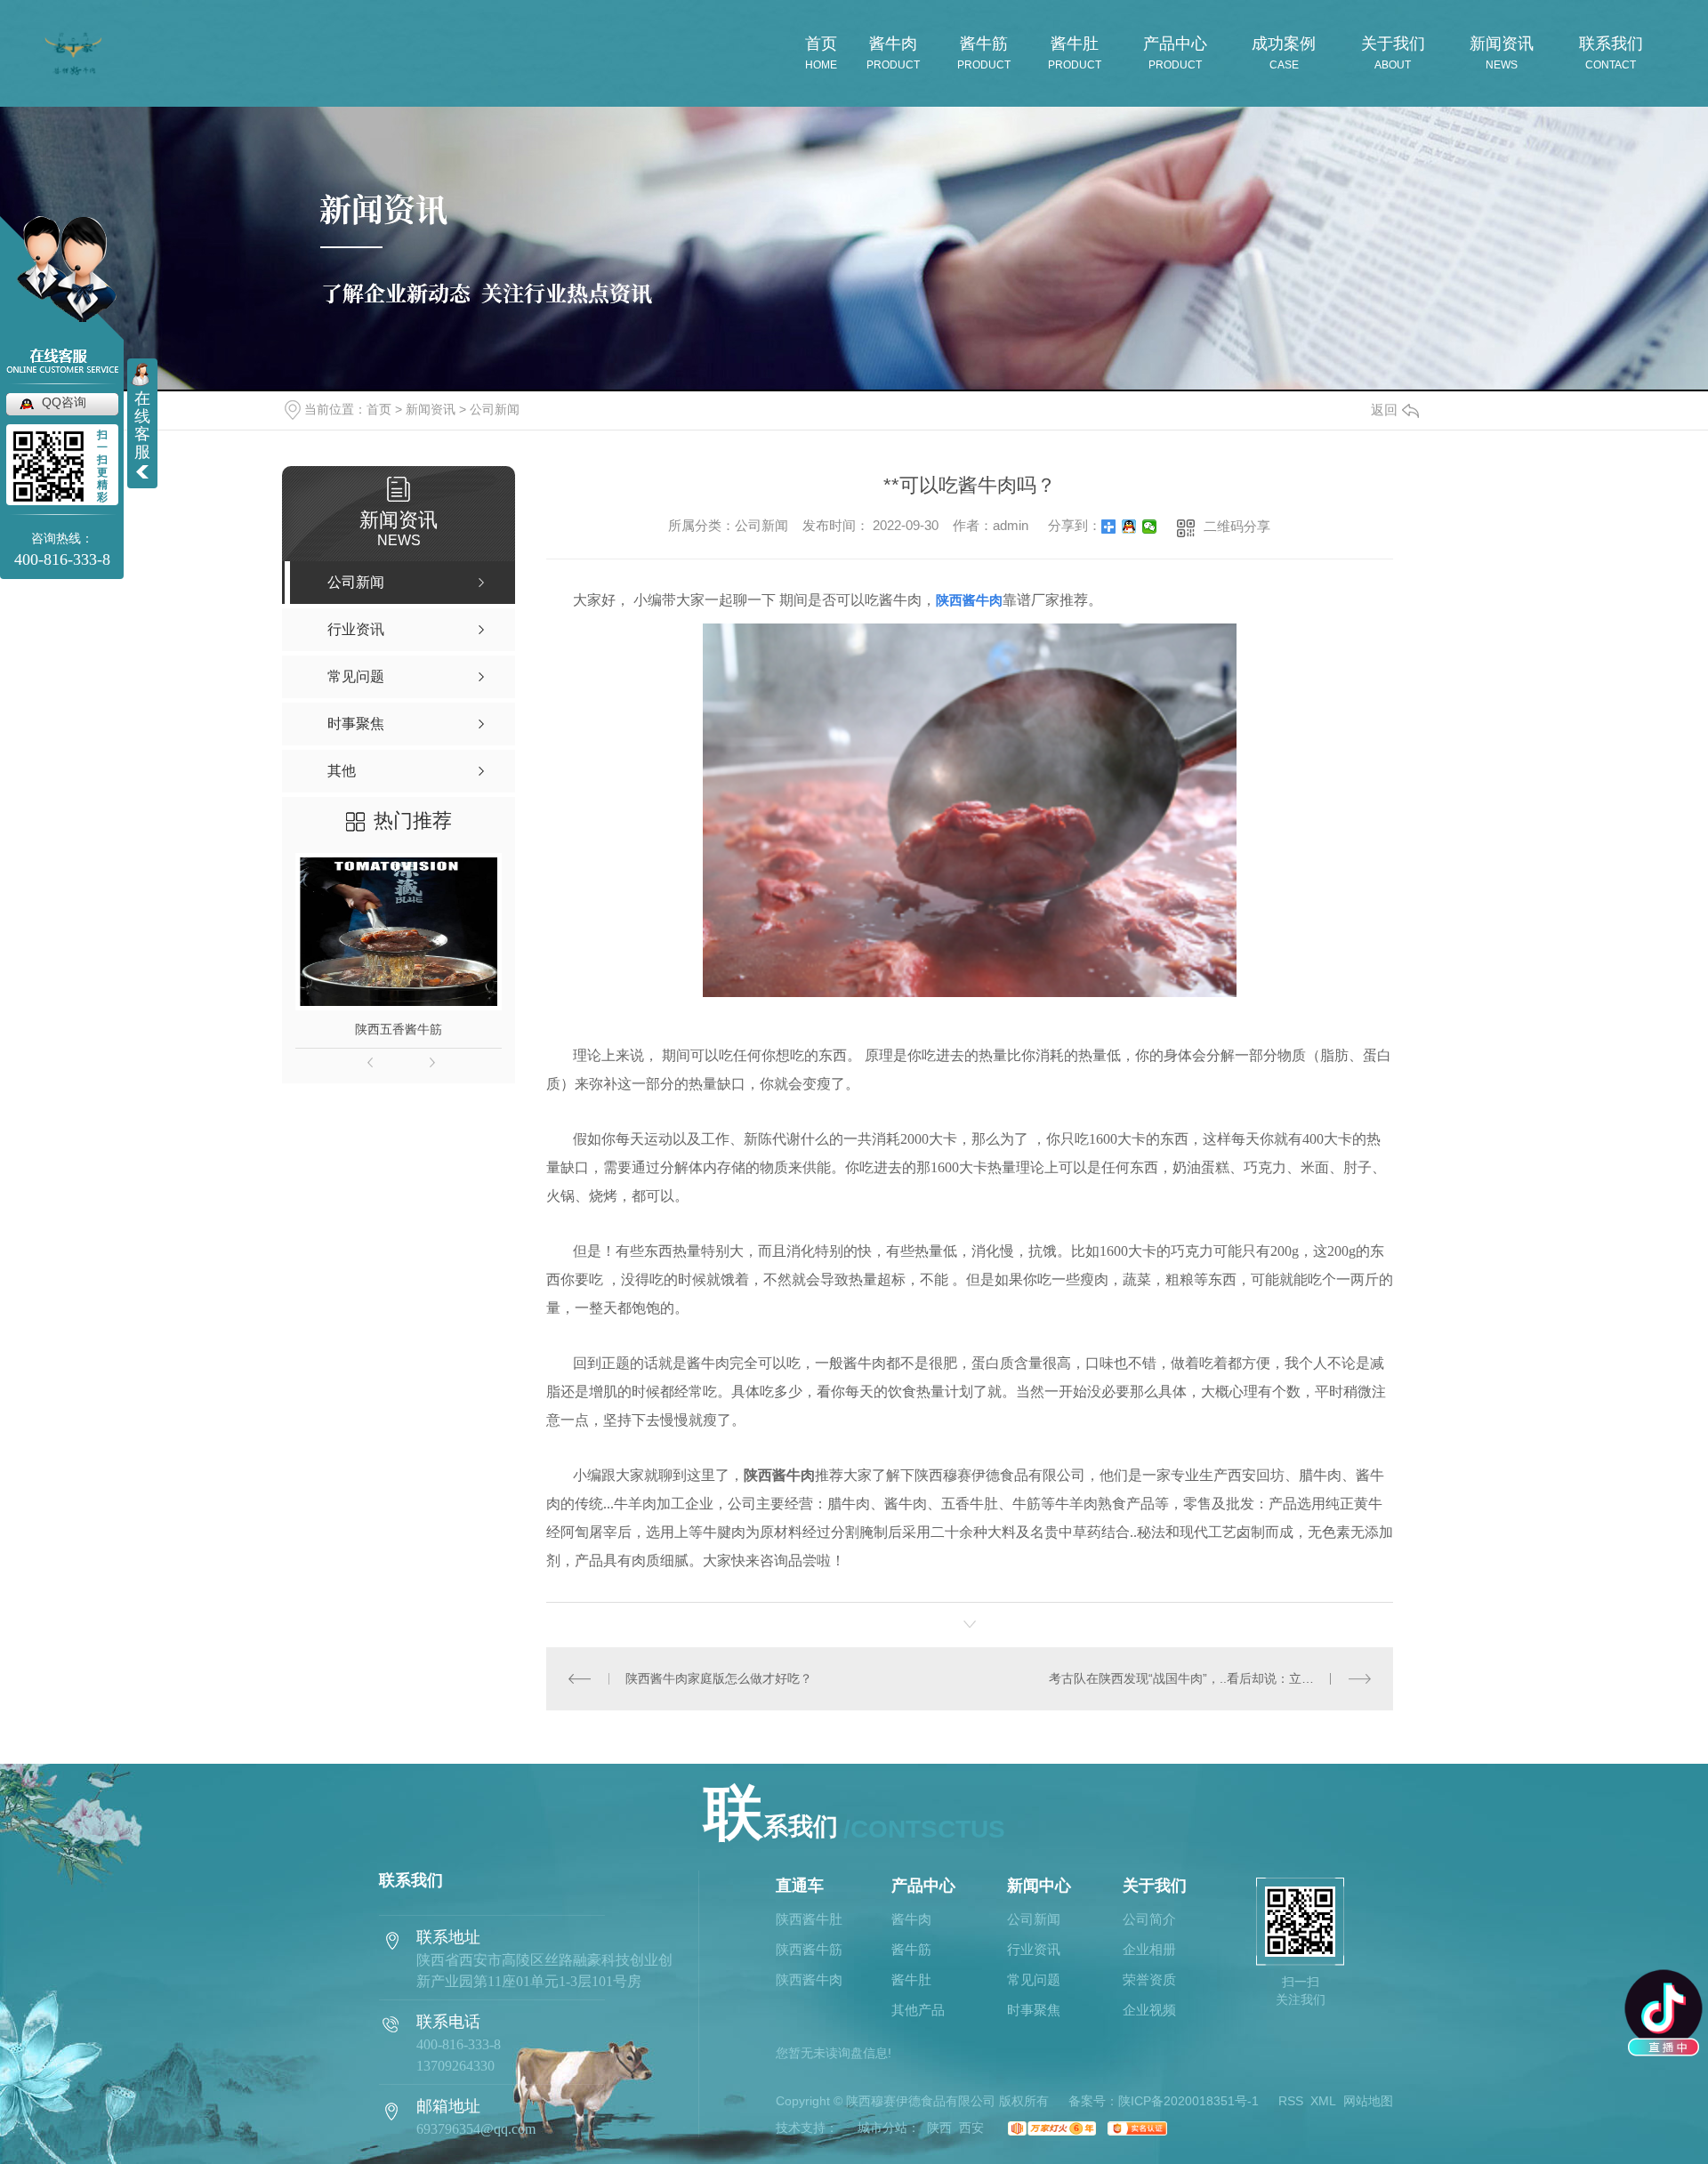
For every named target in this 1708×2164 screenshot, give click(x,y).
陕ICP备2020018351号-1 (1188, 2101)
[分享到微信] (1150, 527)
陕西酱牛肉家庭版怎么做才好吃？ (719, 1678)
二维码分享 (1237, 526)
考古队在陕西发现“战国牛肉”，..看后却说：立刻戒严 (1194, 1678)
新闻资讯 (431, 409)
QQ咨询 (64, 402)
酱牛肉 (911, 1919)
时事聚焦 (1034, 2010)
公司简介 (1149, 1919)
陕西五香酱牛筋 (399, 1029)
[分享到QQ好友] (1129, 527)
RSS (1291, 2101)
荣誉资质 (1149, 1980)
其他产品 (918, 2010)
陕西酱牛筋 (809, 1950)
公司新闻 (495, 409)
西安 (971, 2128)
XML (1323, 2101)
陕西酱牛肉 (809, 1980)
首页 (379, 409)
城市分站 (882, 2128)
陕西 (939, 2128)
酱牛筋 (911, 1950)
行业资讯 (1034, 1950)
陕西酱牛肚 (809, 1919)
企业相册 (1149, 1950)
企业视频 (1149, 2010)
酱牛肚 (911, 1980)
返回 (1384, 410)
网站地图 (1368, 2101)
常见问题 (1034, 1980)
